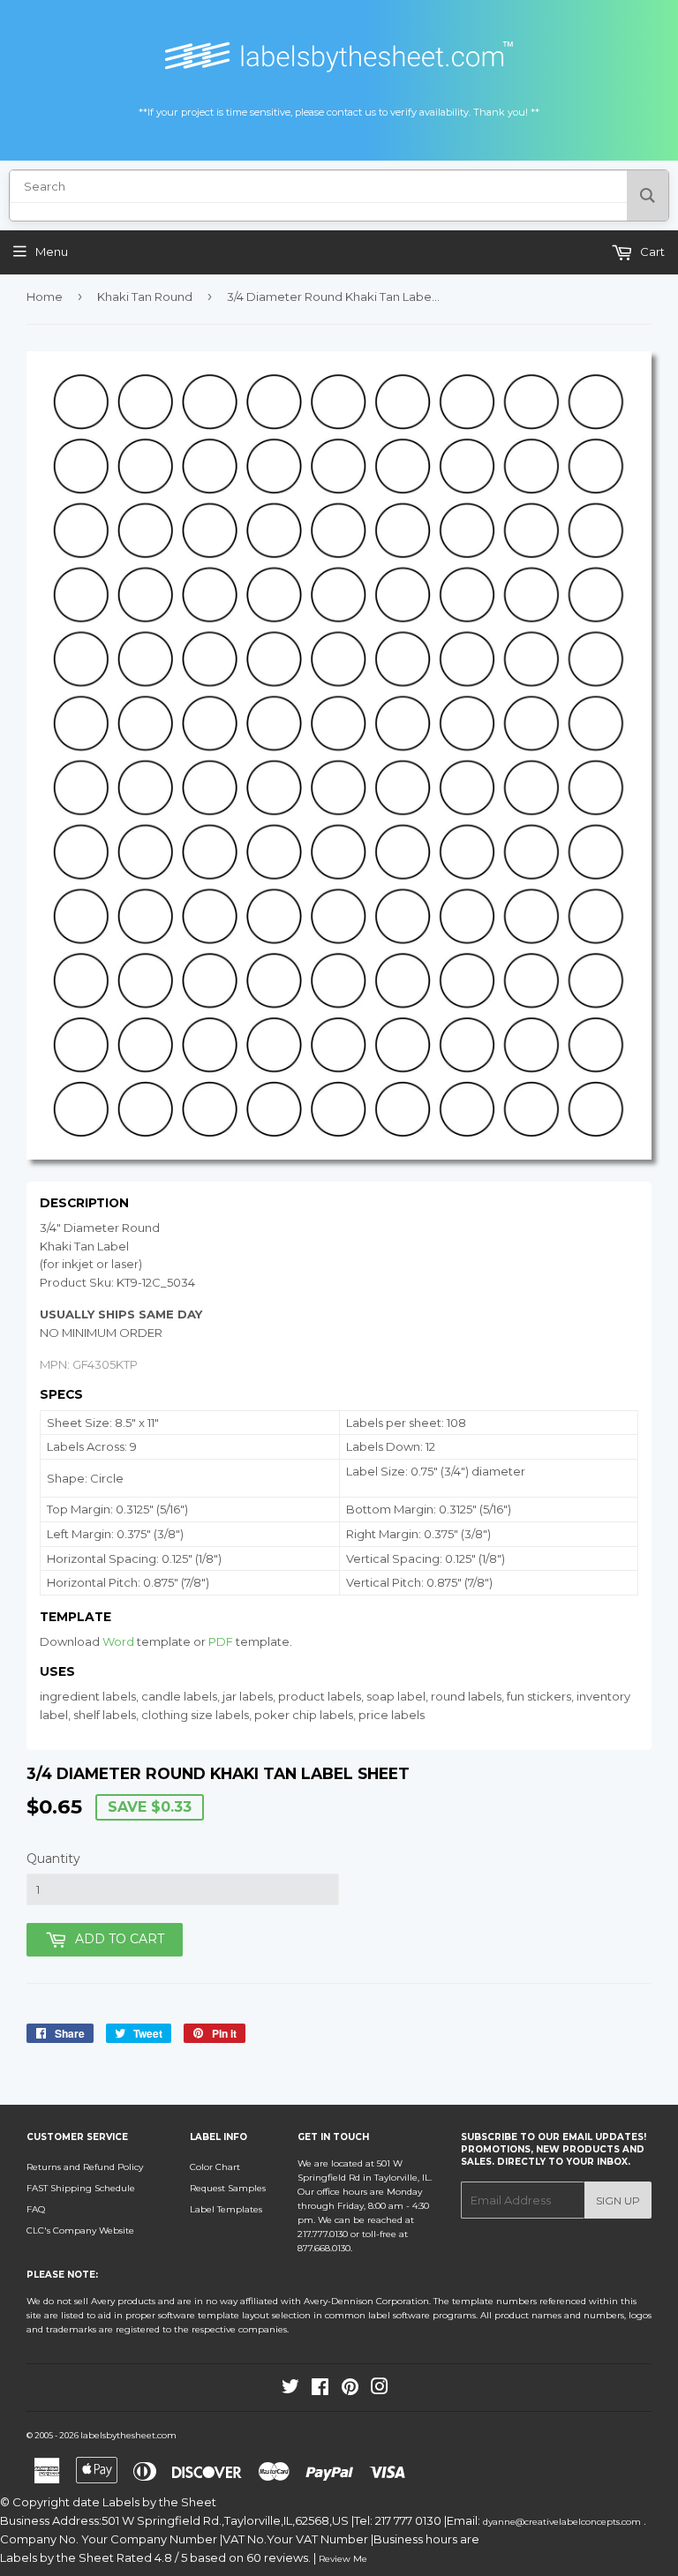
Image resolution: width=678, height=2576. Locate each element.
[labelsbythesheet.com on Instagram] (380, 2390)
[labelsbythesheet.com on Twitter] (290, 2390)
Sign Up (618, 2200)
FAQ (36, 2209)
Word (118, 1641)
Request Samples (228, 2188)
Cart (651, 252)
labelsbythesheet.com (128, 2435)
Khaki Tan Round (145, 297)
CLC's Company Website (80, 2231)
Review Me (343, 2559)
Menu (52, 252)
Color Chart (215, 2167)
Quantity (53, 1859)
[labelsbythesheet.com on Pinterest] (350, 2390)
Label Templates (226, 2209)
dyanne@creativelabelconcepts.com (563, 2522)
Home (45, 297)
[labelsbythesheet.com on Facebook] (320, 2390)
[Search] (648, 195)
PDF (221, 1641)
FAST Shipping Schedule (81, 2188)
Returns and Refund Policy (85, 2167)
